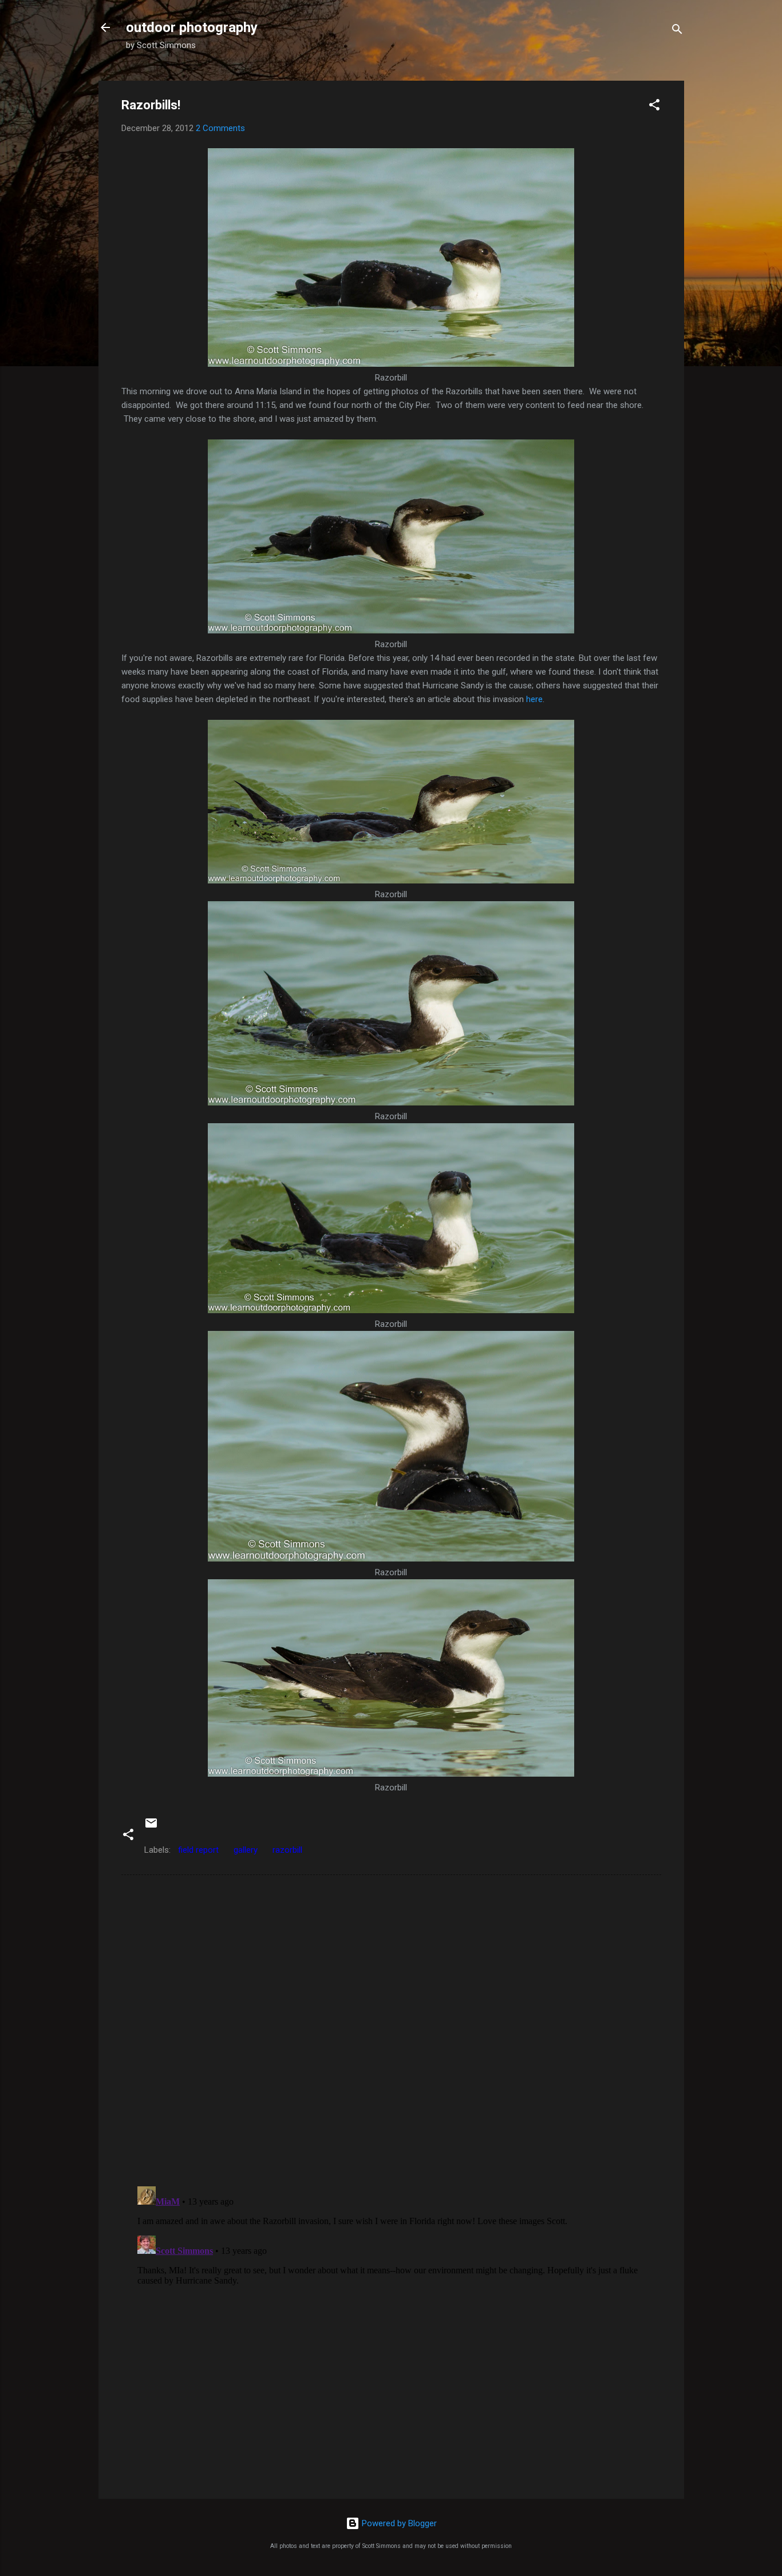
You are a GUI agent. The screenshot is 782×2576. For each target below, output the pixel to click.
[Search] (677, 31)
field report (198, 1850)
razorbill (287, 1850)
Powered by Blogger (398, 2523)
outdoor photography (192, 27)
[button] (654, 107)
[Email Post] (151, 1827)
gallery (246, 1850)
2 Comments (220, 128)
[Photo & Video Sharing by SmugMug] (391, 364)
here (534, 699)
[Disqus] (391, 2030)
